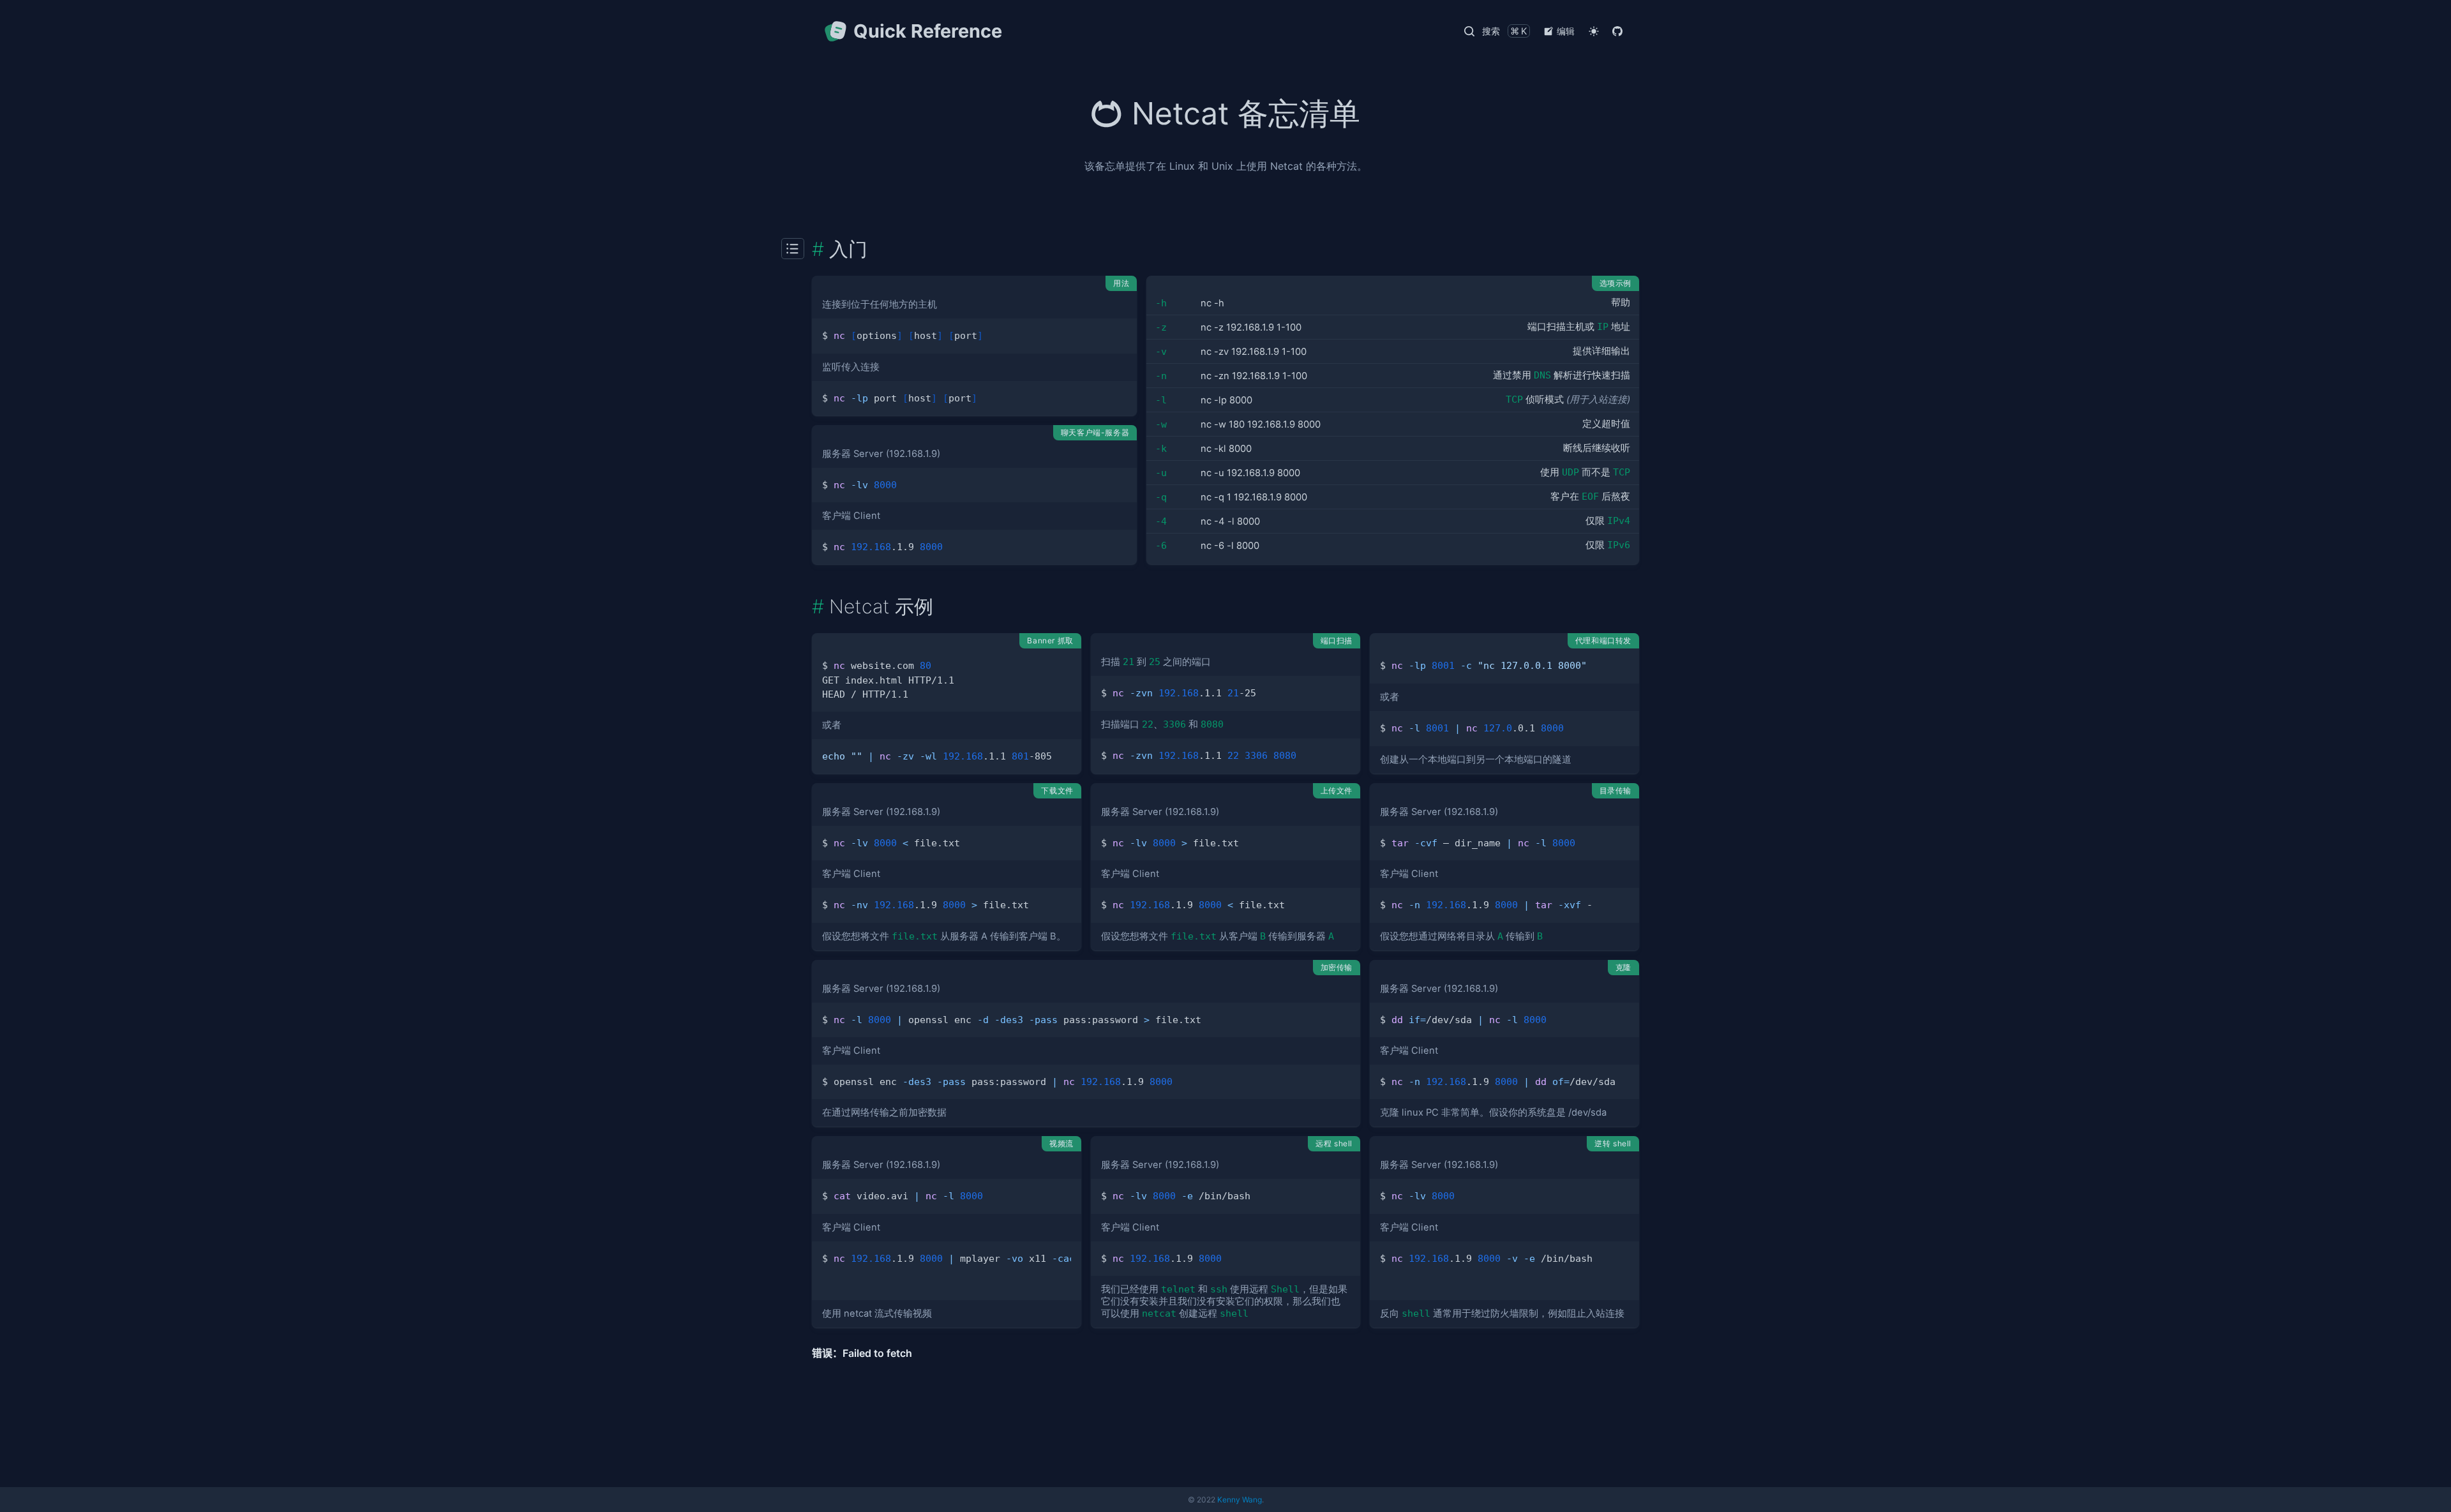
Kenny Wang (1240, 1500)
